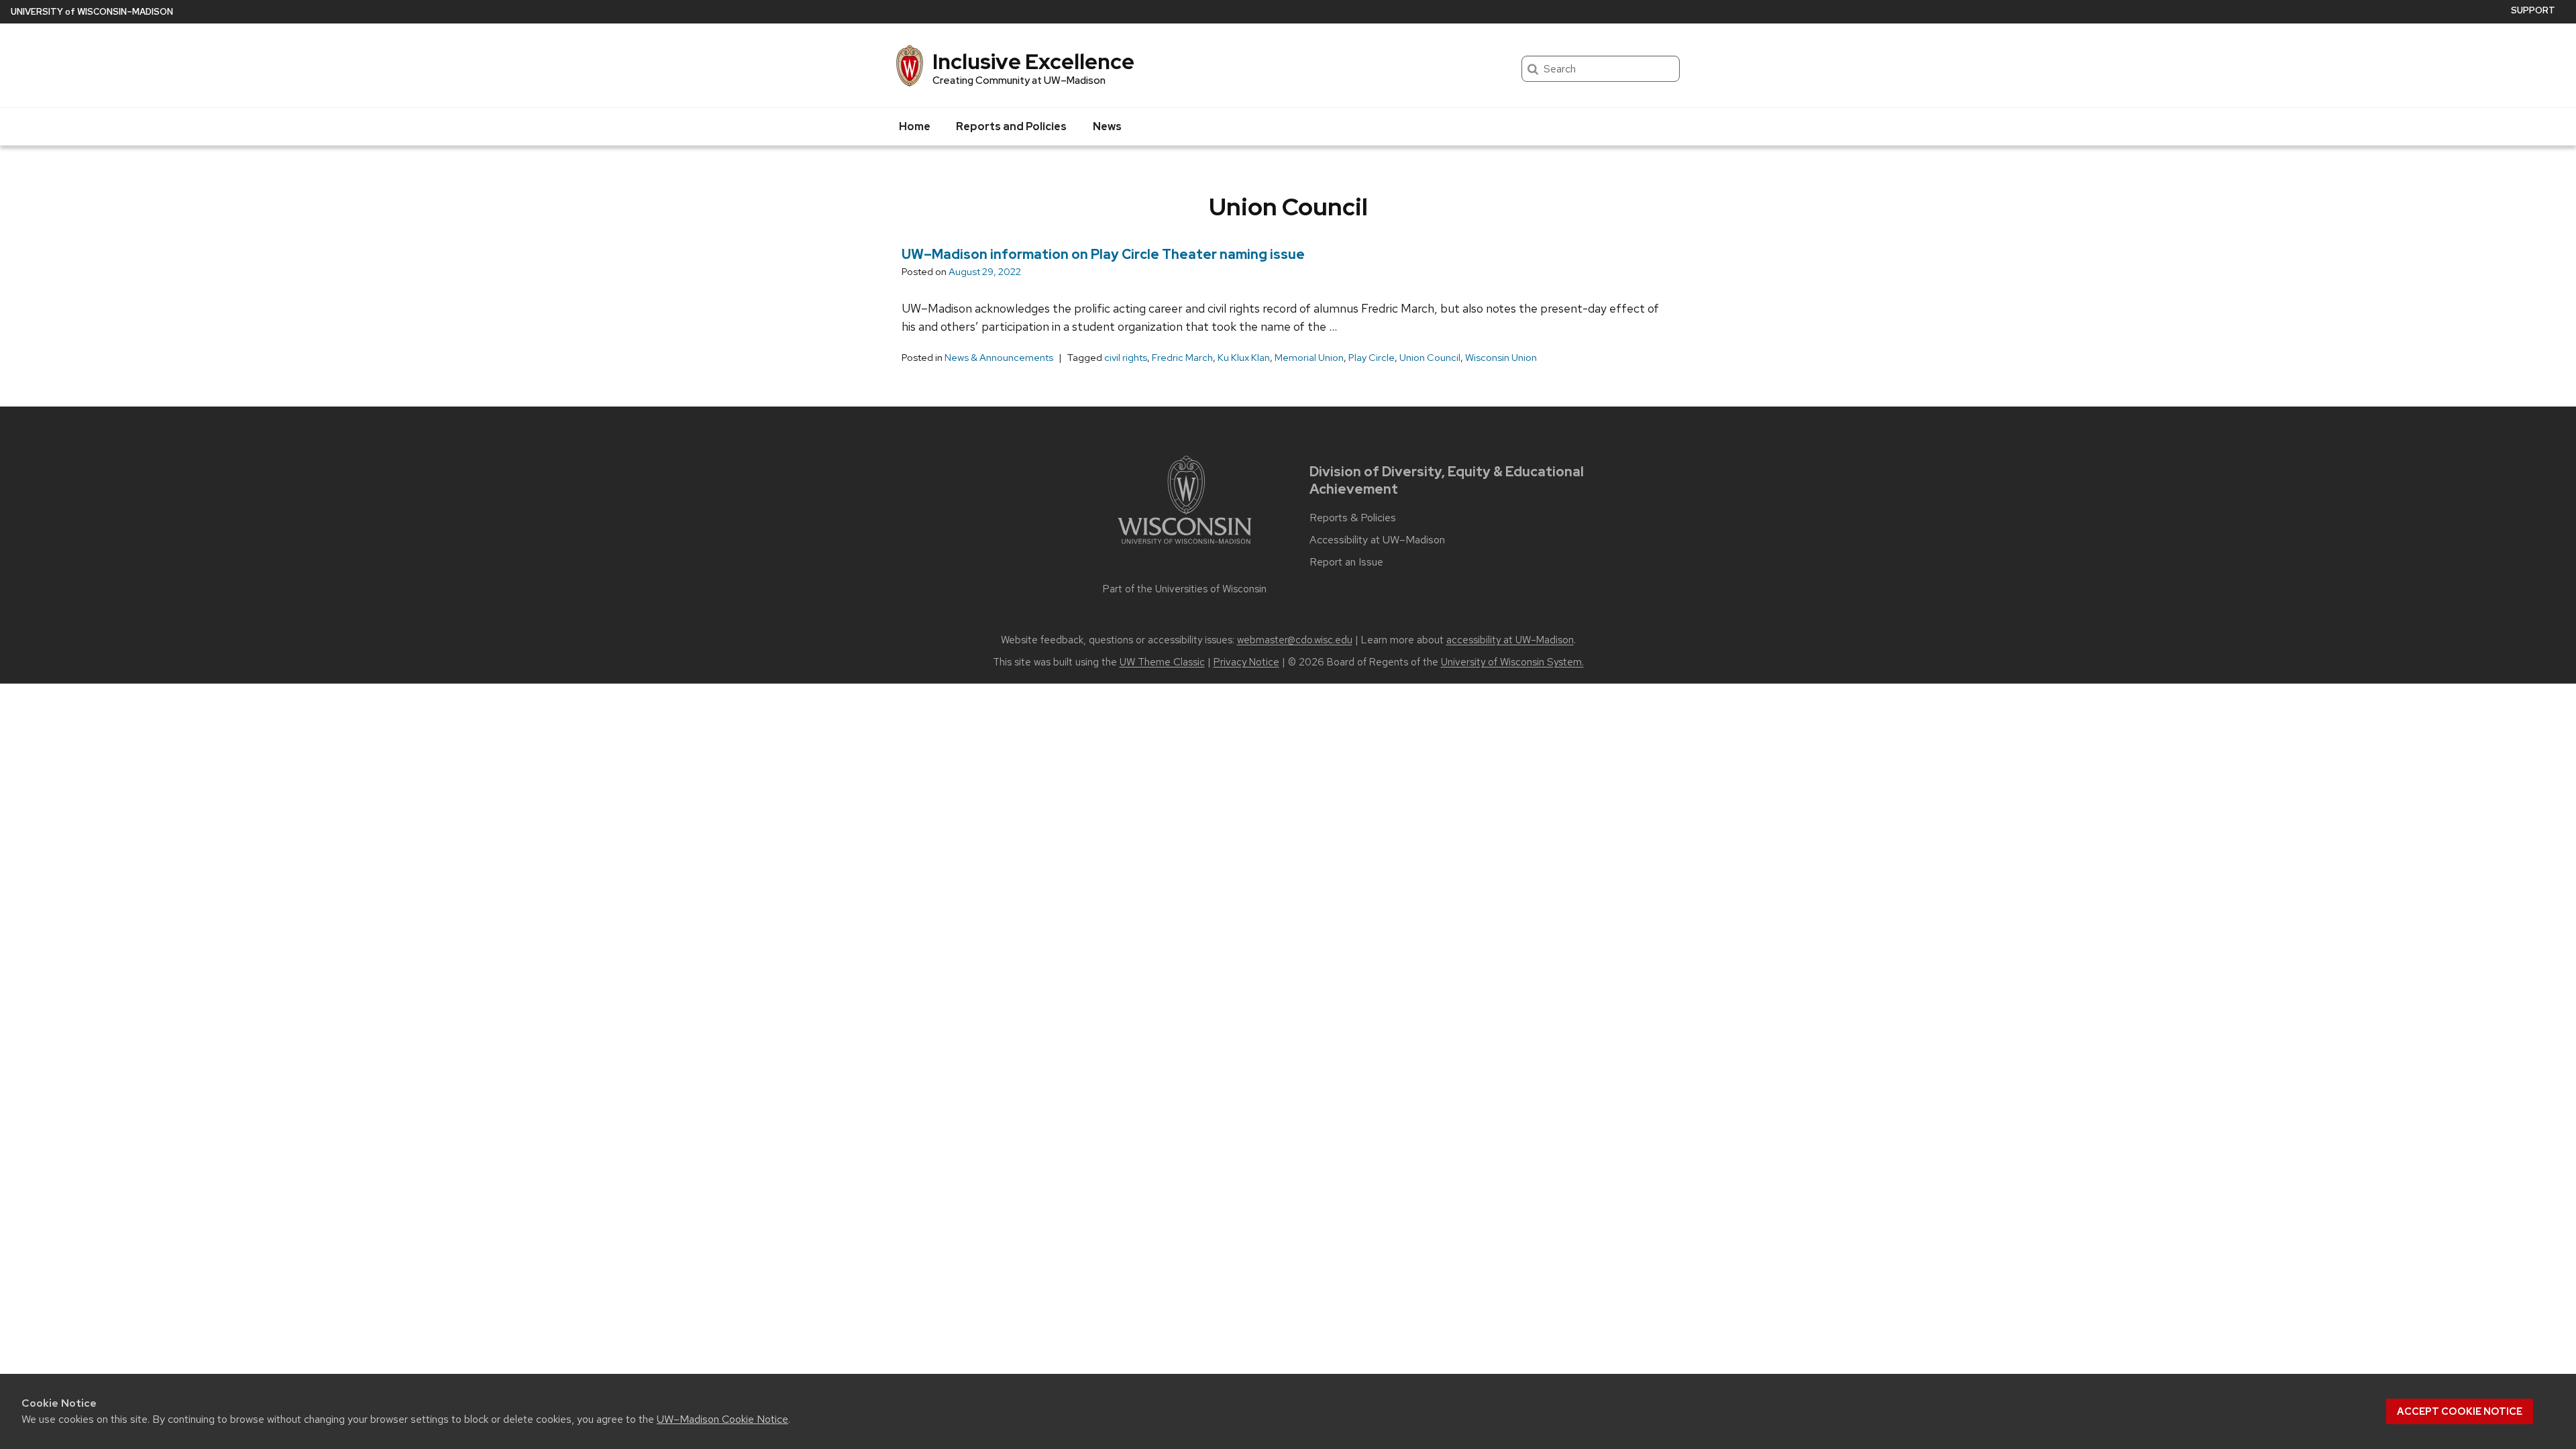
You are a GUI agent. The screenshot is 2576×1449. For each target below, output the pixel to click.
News (1107, 126)
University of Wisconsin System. (1512, 662)
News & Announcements (999, 358)
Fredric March (1182, 358)
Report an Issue (1346, 562)
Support (2533, 10)
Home (915, 126)
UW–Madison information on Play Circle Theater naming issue (1103, 254)
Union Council (1430, 358)
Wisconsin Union (1501, 358)
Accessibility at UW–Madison (1377, 540)
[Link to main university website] (1185, 546)
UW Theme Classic (1162, 662)
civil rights (1126, 358)
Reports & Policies (1353, 518)
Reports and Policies (1011, 126)
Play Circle (1372, 358)
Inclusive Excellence (1033, 61)
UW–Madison (92, 12)
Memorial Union (1309, 358)
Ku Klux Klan (1244, 358)
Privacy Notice (1246, 662)
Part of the (1185, 589)
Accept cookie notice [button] (2460, 1411)
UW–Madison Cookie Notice (722, 1419)
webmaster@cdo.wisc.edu (1295, 640)
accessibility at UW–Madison (1510, 640)
